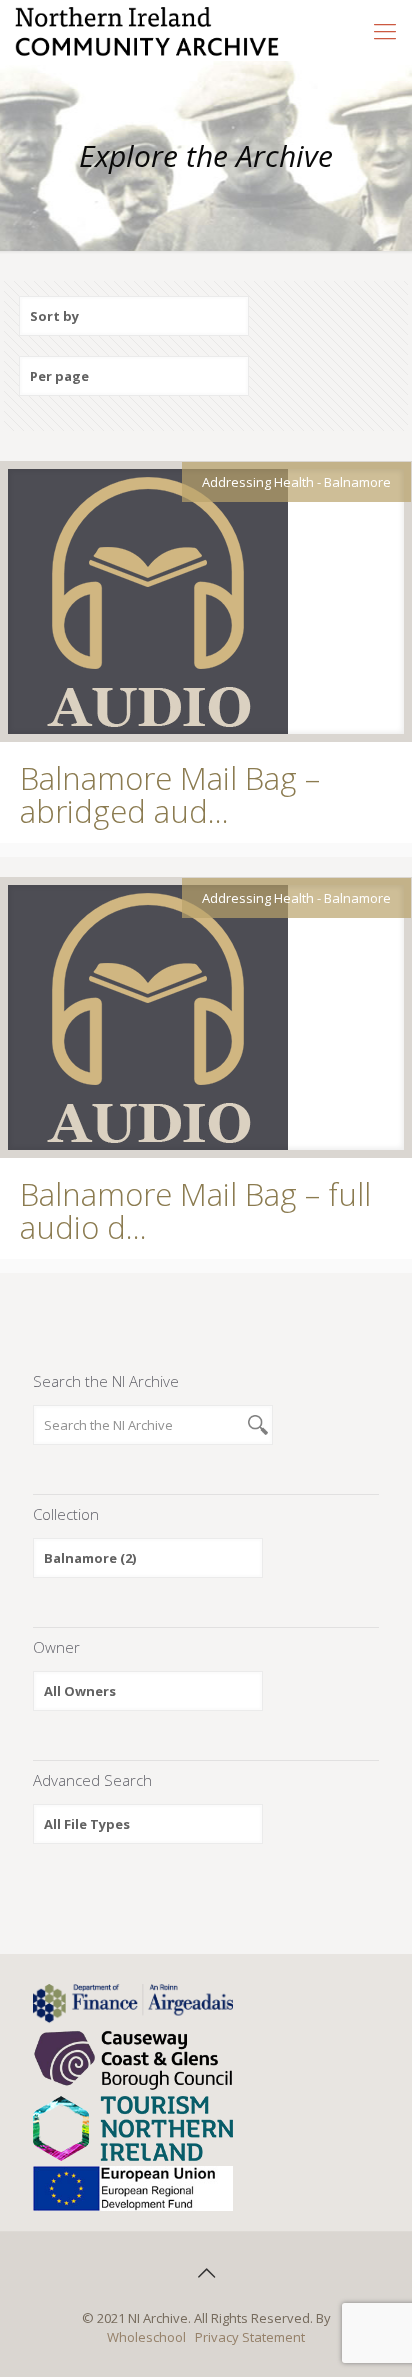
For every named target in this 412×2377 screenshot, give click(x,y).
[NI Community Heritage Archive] (147, 30)
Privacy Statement (250, 2337)
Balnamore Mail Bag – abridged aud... (170, 794)
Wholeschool (146, 2337)
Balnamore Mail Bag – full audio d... (195, 1210)
